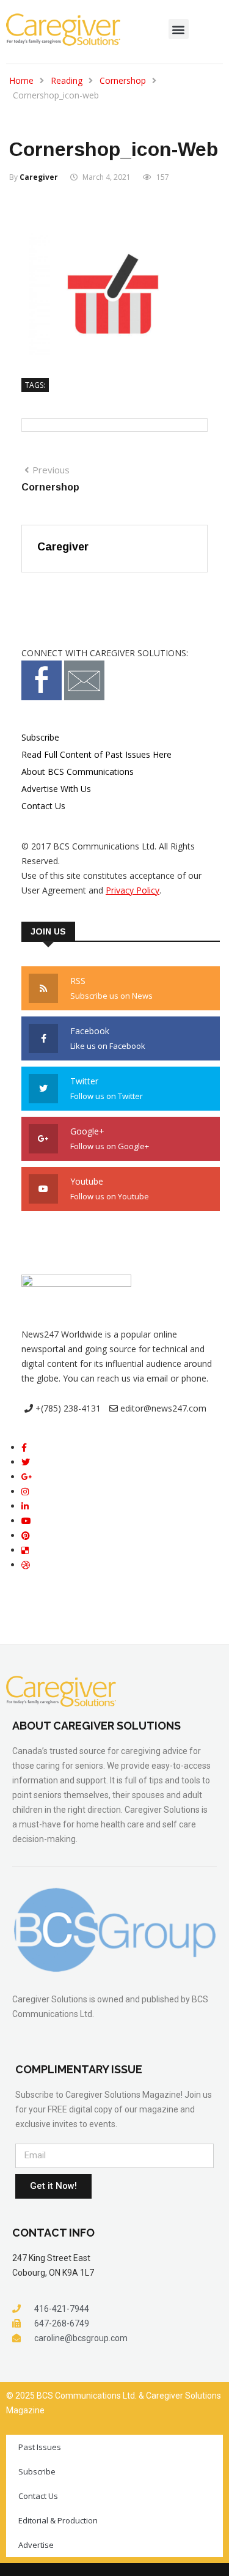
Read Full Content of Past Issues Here (96, 754)
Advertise (36, 2545)
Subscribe (40, 737)
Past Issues (40, 2447)
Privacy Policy (133, 890)
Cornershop (123, 80)
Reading (67, 80)
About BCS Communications (78, 772)
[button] (179, 29)
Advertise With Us (56, 789)
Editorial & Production (58, 2520)
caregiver (39, 177)
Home (21, 80)
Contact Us (43, 806)
